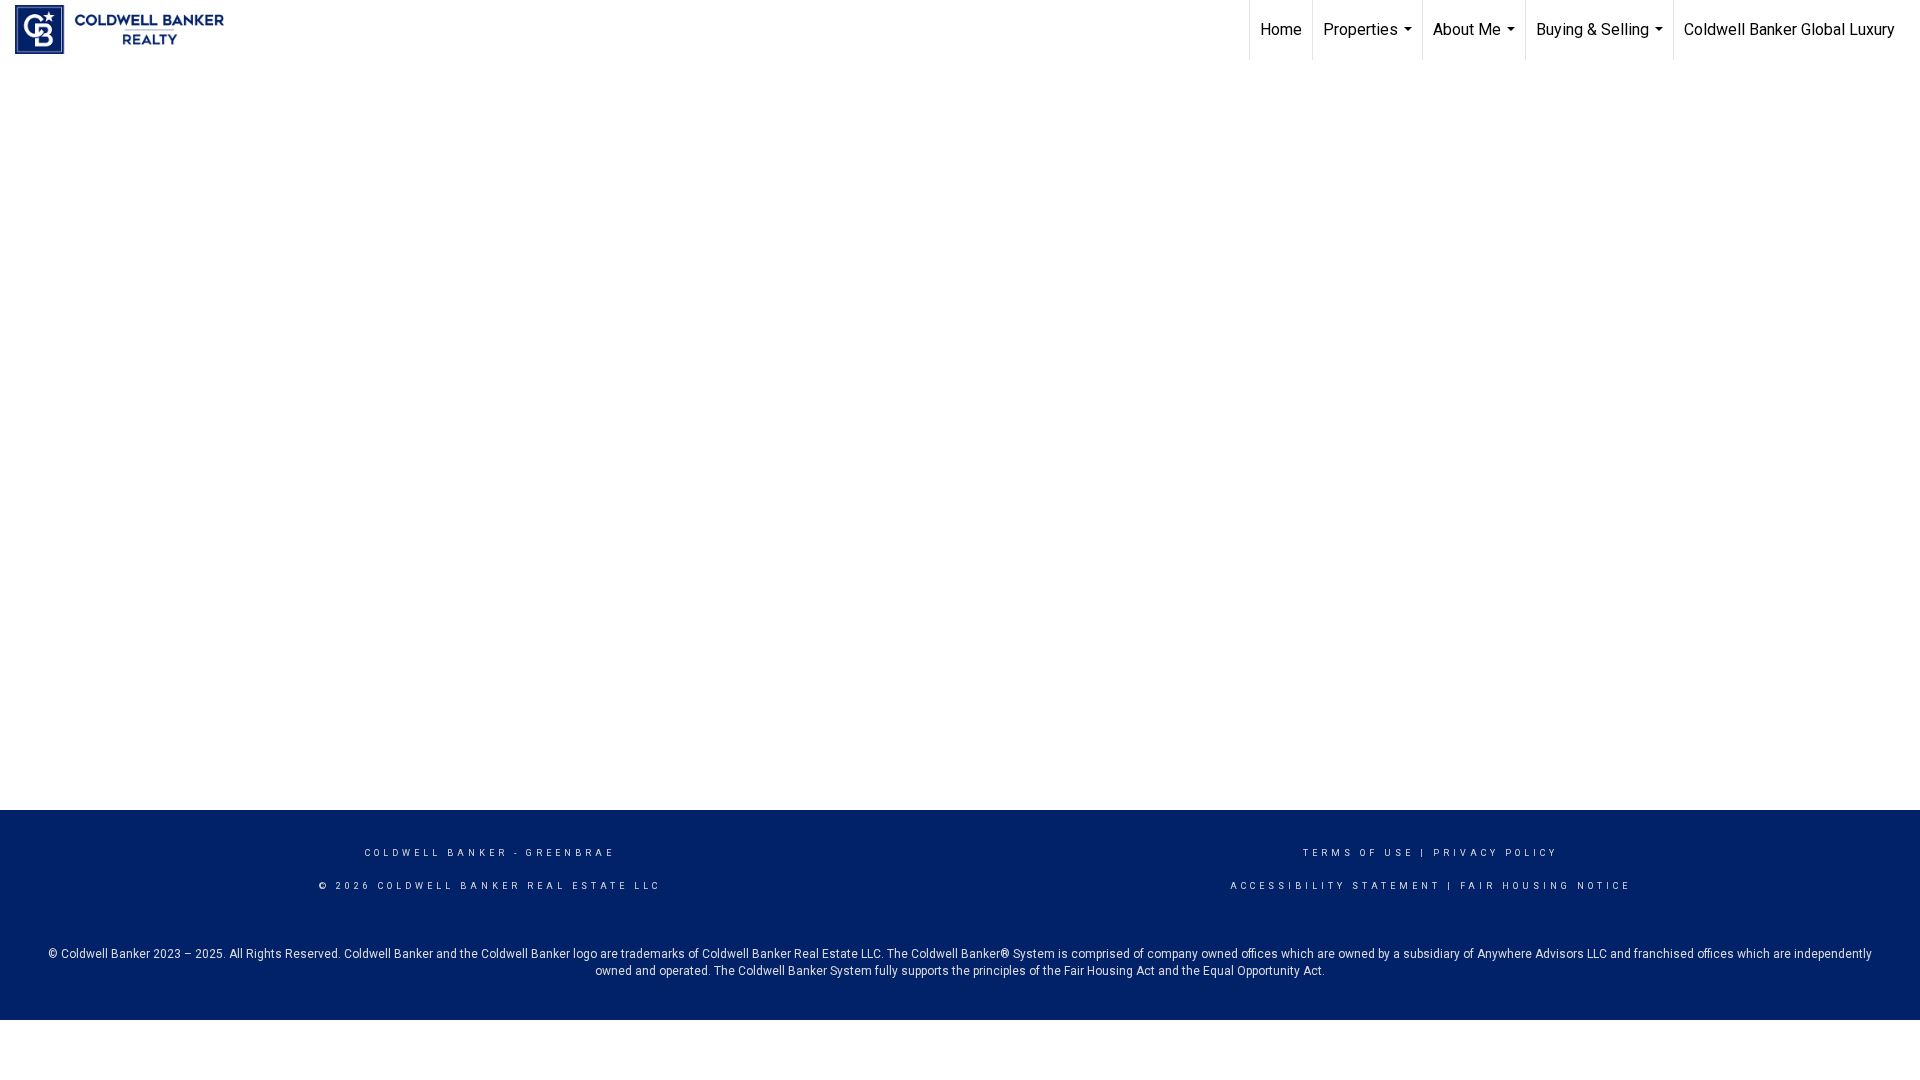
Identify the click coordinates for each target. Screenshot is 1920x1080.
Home (1281, 29)
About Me (1476, 40)
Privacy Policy (1495, 853)
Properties (1370, 40)
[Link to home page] (129, 30)
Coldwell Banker (436, 853)
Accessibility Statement (1335, 886)
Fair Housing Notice (1545, 886)
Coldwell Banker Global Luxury (1789, 29)
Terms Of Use (1358, 853)
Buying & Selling (1602, 40)
